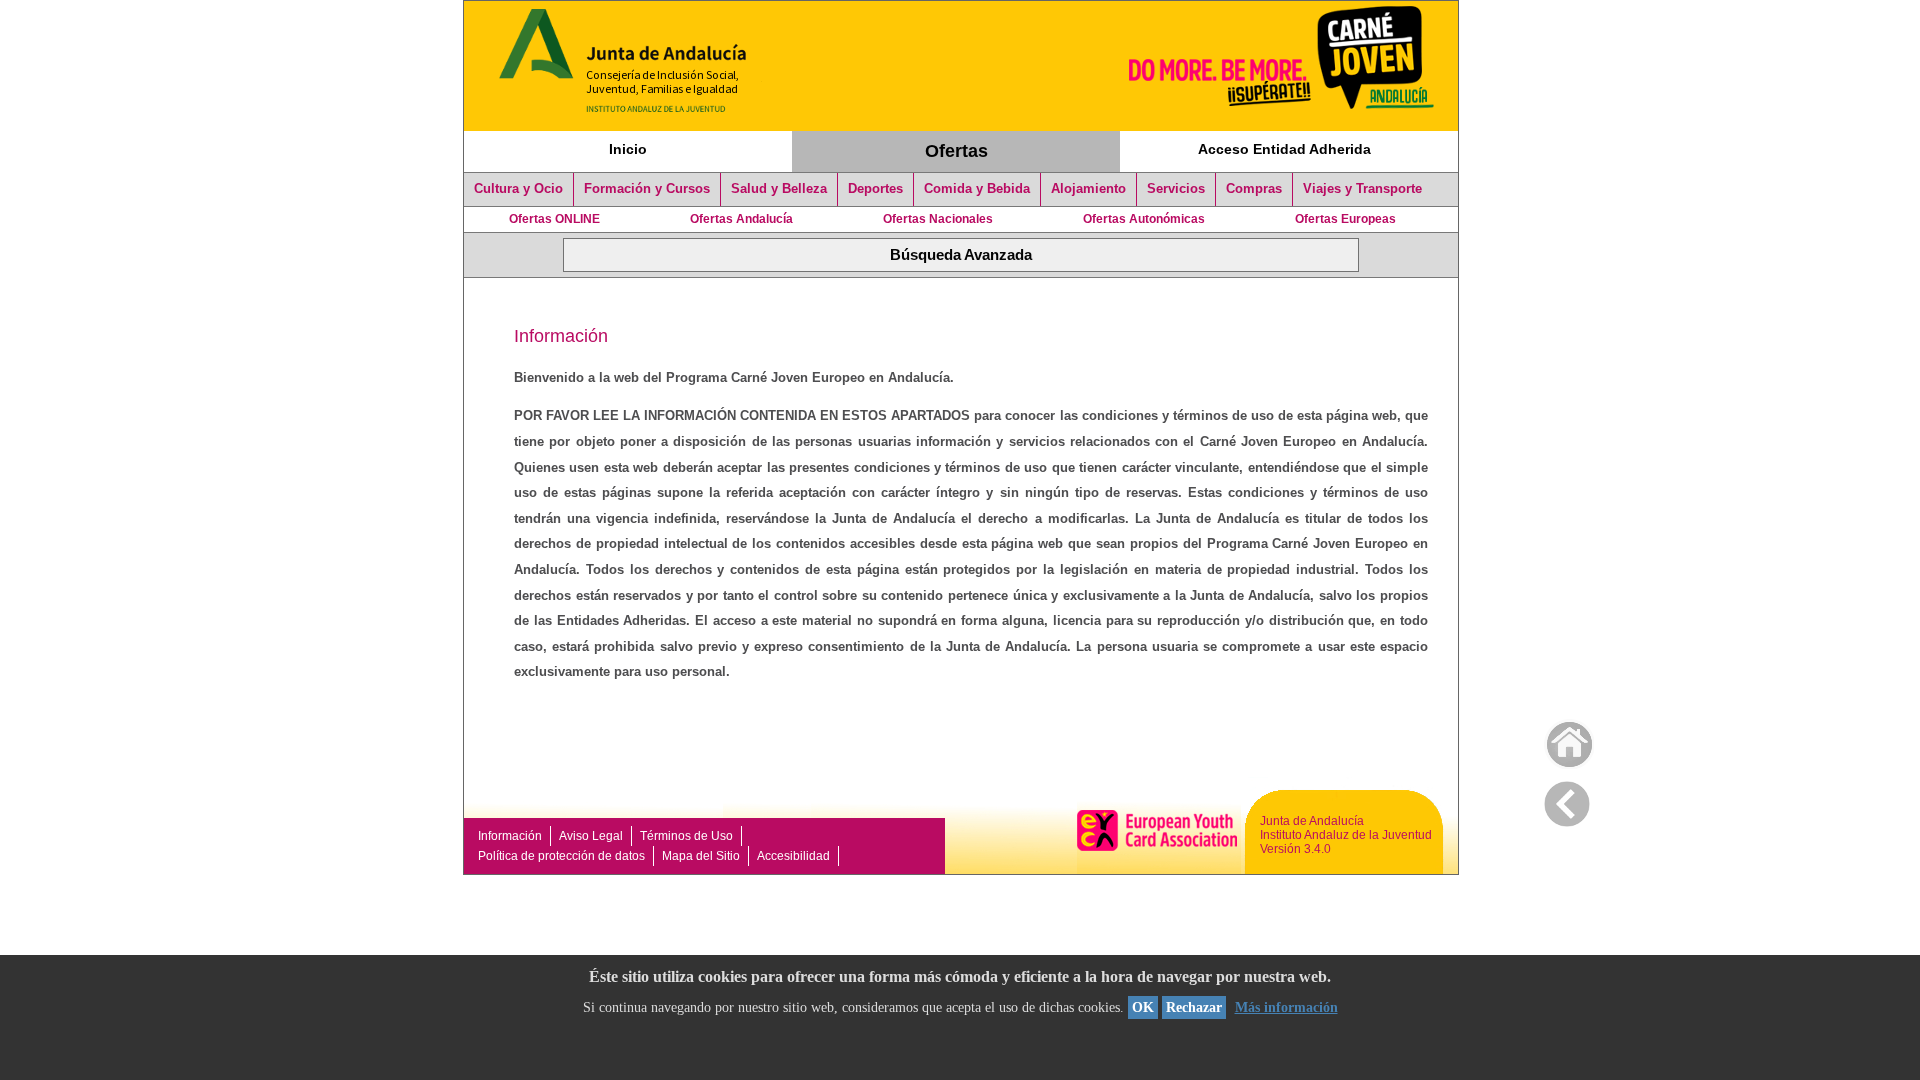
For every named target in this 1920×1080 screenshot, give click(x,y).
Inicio (628, 149)
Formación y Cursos (647, 189)
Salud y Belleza (779, 189)
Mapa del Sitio (701, 856)
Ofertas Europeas (1345, 219)
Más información (1286, 1007)
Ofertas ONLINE (554, 219)
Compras (1254, 189)
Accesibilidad (793, 856)
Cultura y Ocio (518, 189)
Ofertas (956, 151)
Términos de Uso (686, 836)
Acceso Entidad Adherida (1284, 149)
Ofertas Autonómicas (1144, 219)
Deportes (875, 189)
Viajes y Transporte (1362, 189)
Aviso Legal (591, 836)
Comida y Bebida (977, 189)
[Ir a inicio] (1556, 739)
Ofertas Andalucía (741, 219)
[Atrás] (1567, 800)
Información (510, 836)
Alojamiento (1088, 189)
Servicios (1176, 189)
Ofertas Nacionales (938, 219)
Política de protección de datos (561, 856)
